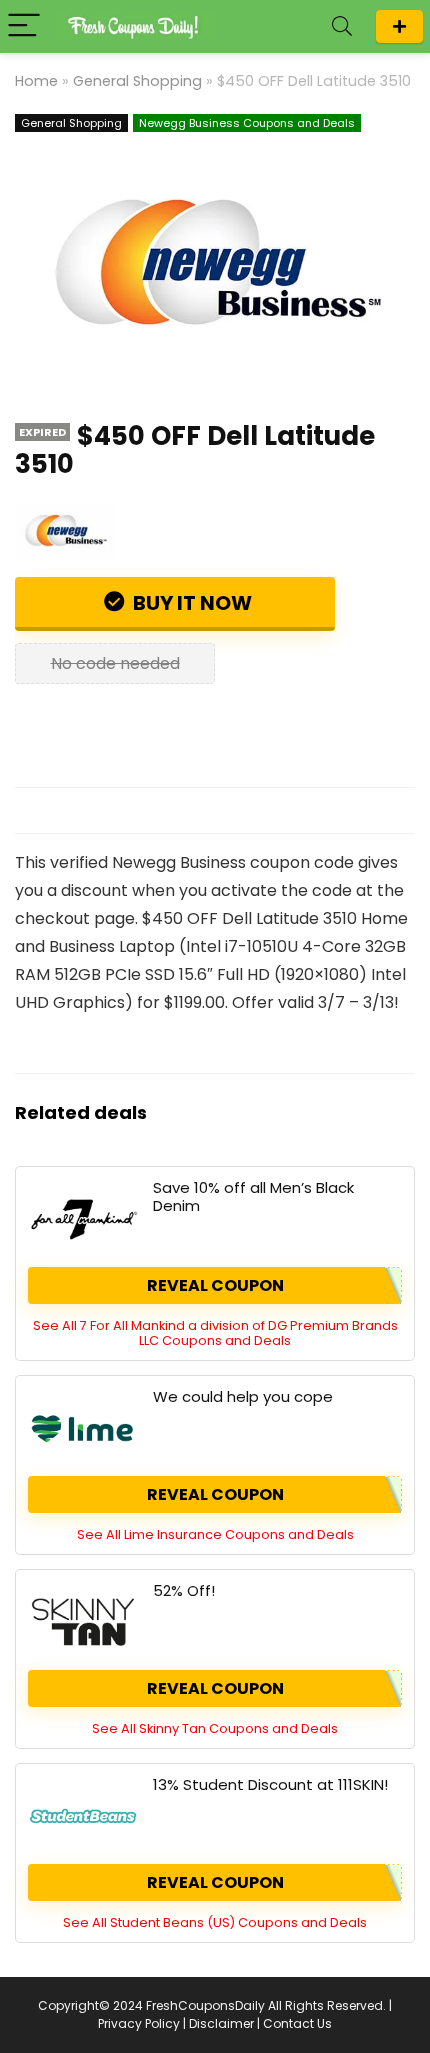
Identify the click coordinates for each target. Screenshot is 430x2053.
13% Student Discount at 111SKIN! (270, 1784)
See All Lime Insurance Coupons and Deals (215, 1534)
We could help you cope (243, 1396)
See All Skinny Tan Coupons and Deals (215, 1728)
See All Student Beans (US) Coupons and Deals (215, 1922)
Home (36, 81)
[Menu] (24, 26)
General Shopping (137, 81)
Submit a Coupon (399, 26)
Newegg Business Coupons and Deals (247, 123)
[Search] (342, 26)
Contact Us (297, 2023)
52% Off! (184, 1590)
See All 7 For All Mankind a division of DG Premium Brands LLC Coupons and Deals (215, 1333)
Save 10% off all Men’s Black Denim (253, 1196)
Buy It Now (190, 603)
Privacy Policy (139, 2023)
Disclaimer (221, 2023)
